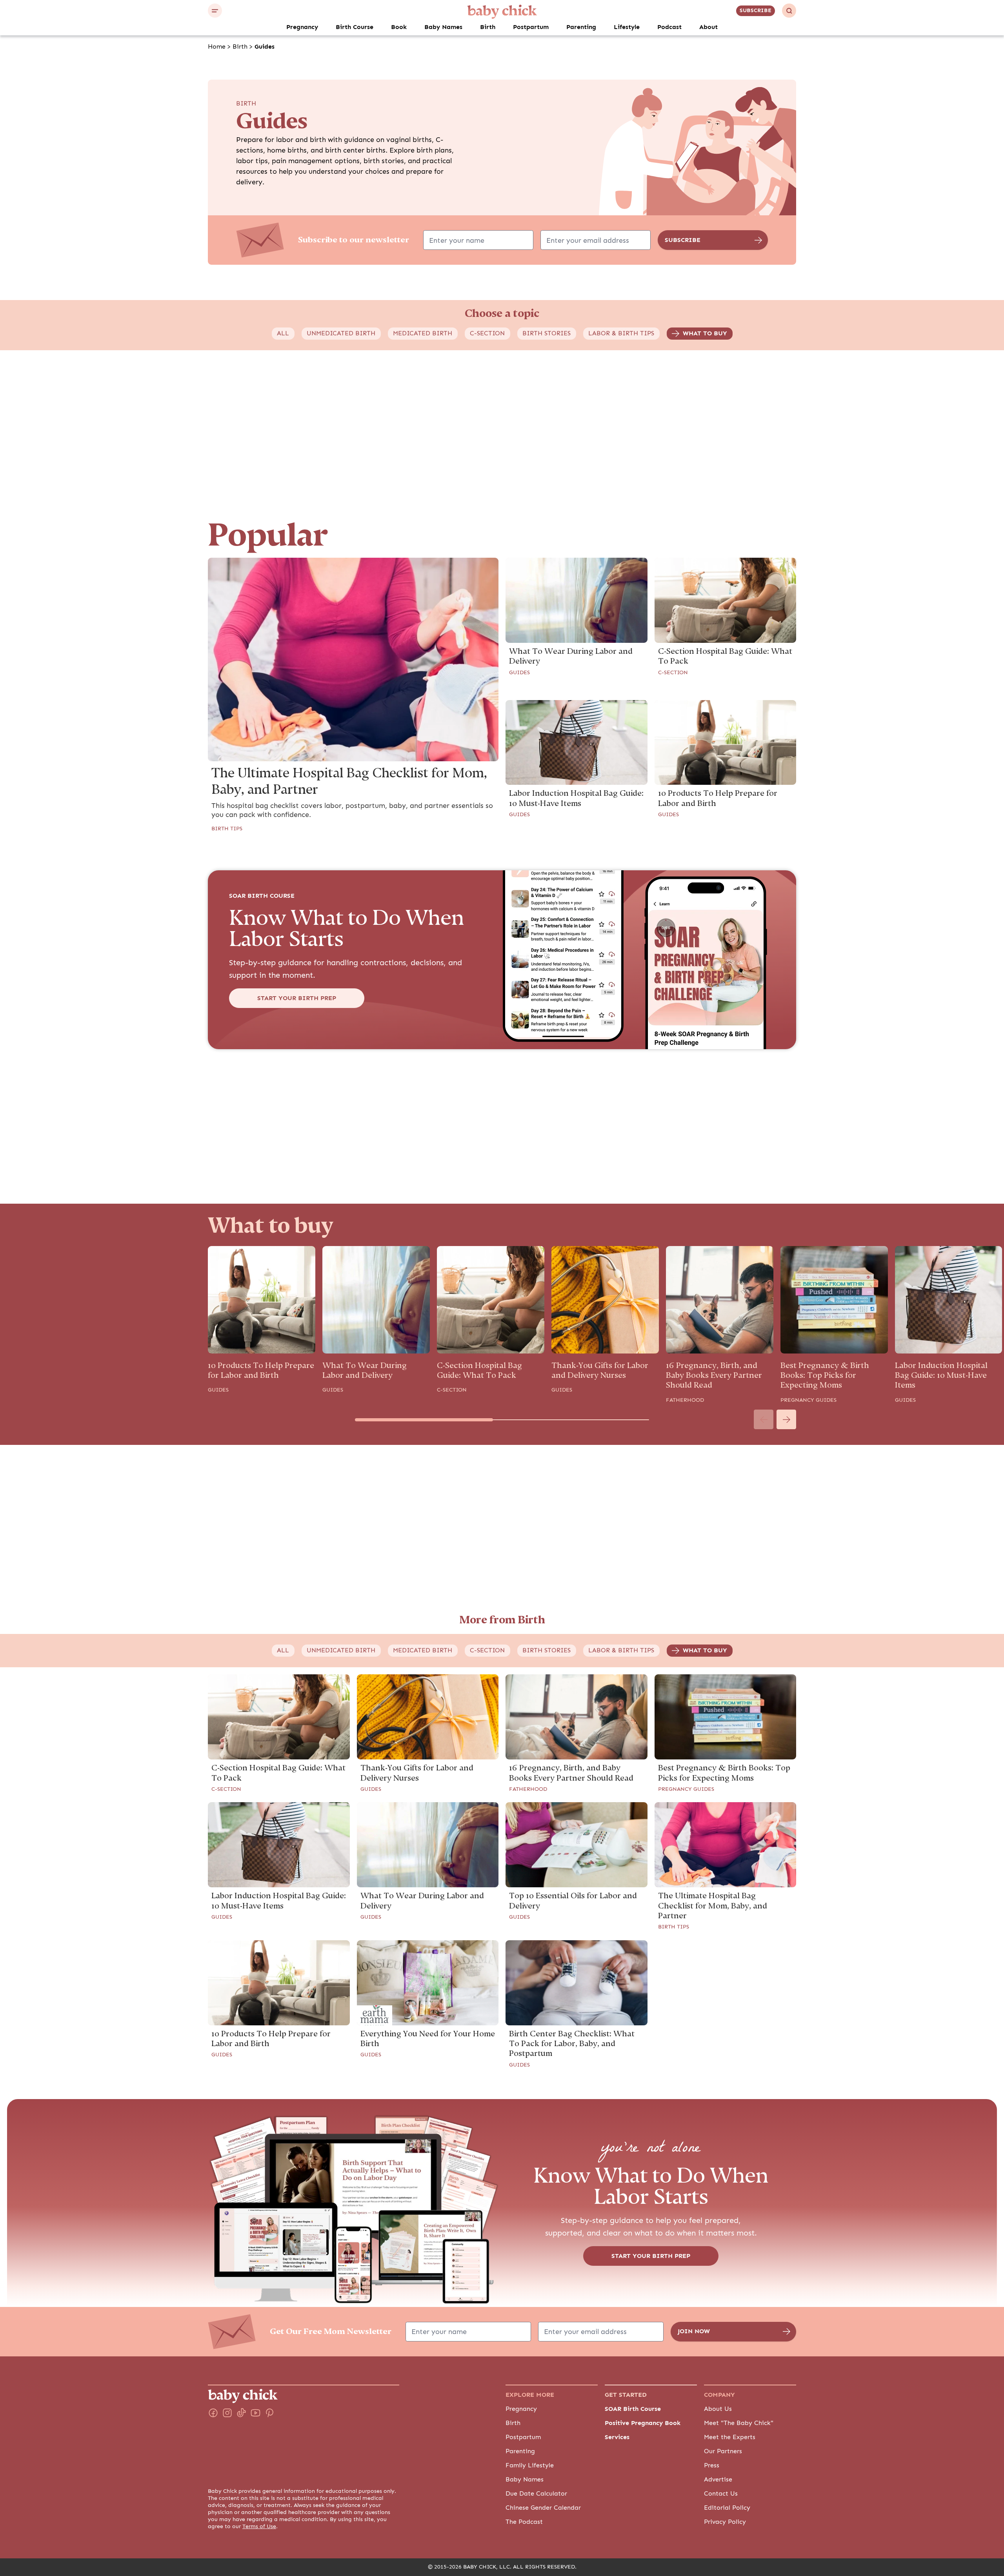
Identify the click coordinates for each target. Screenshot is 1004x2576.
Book (399, 27)
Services (617, 2437)
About (708, 27)
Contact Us (721, 2494)
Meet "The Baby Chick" (739, 2423)
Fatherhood (685, 1400)
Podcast (669, 27)
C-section (673, 673)
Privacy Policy (725, 2522)
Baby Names (443, 27)
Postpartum (531, 27)
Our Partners (723, 2451)
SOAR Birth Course (633, 2409)
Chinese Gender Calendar (543, 2508)
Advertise (718, 2480)
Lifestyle (627, 27)
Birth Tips (227, 829)
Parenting (581, 27)
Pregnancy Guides (808, 1400)
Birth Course (355, 27)
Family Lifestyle (530, 2465)
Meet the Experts (730, 2437)
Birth (488, 27)
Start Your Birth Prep (297, 998)
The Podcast (524, 2522)
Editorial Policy (727, 2508)
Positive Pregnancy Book (643, 2423)
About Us (718, 2409)
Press (712, 2465)
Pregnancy (302, 27)
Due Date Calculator (536, 2494)
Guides (519, 673)
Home (217, 47)
